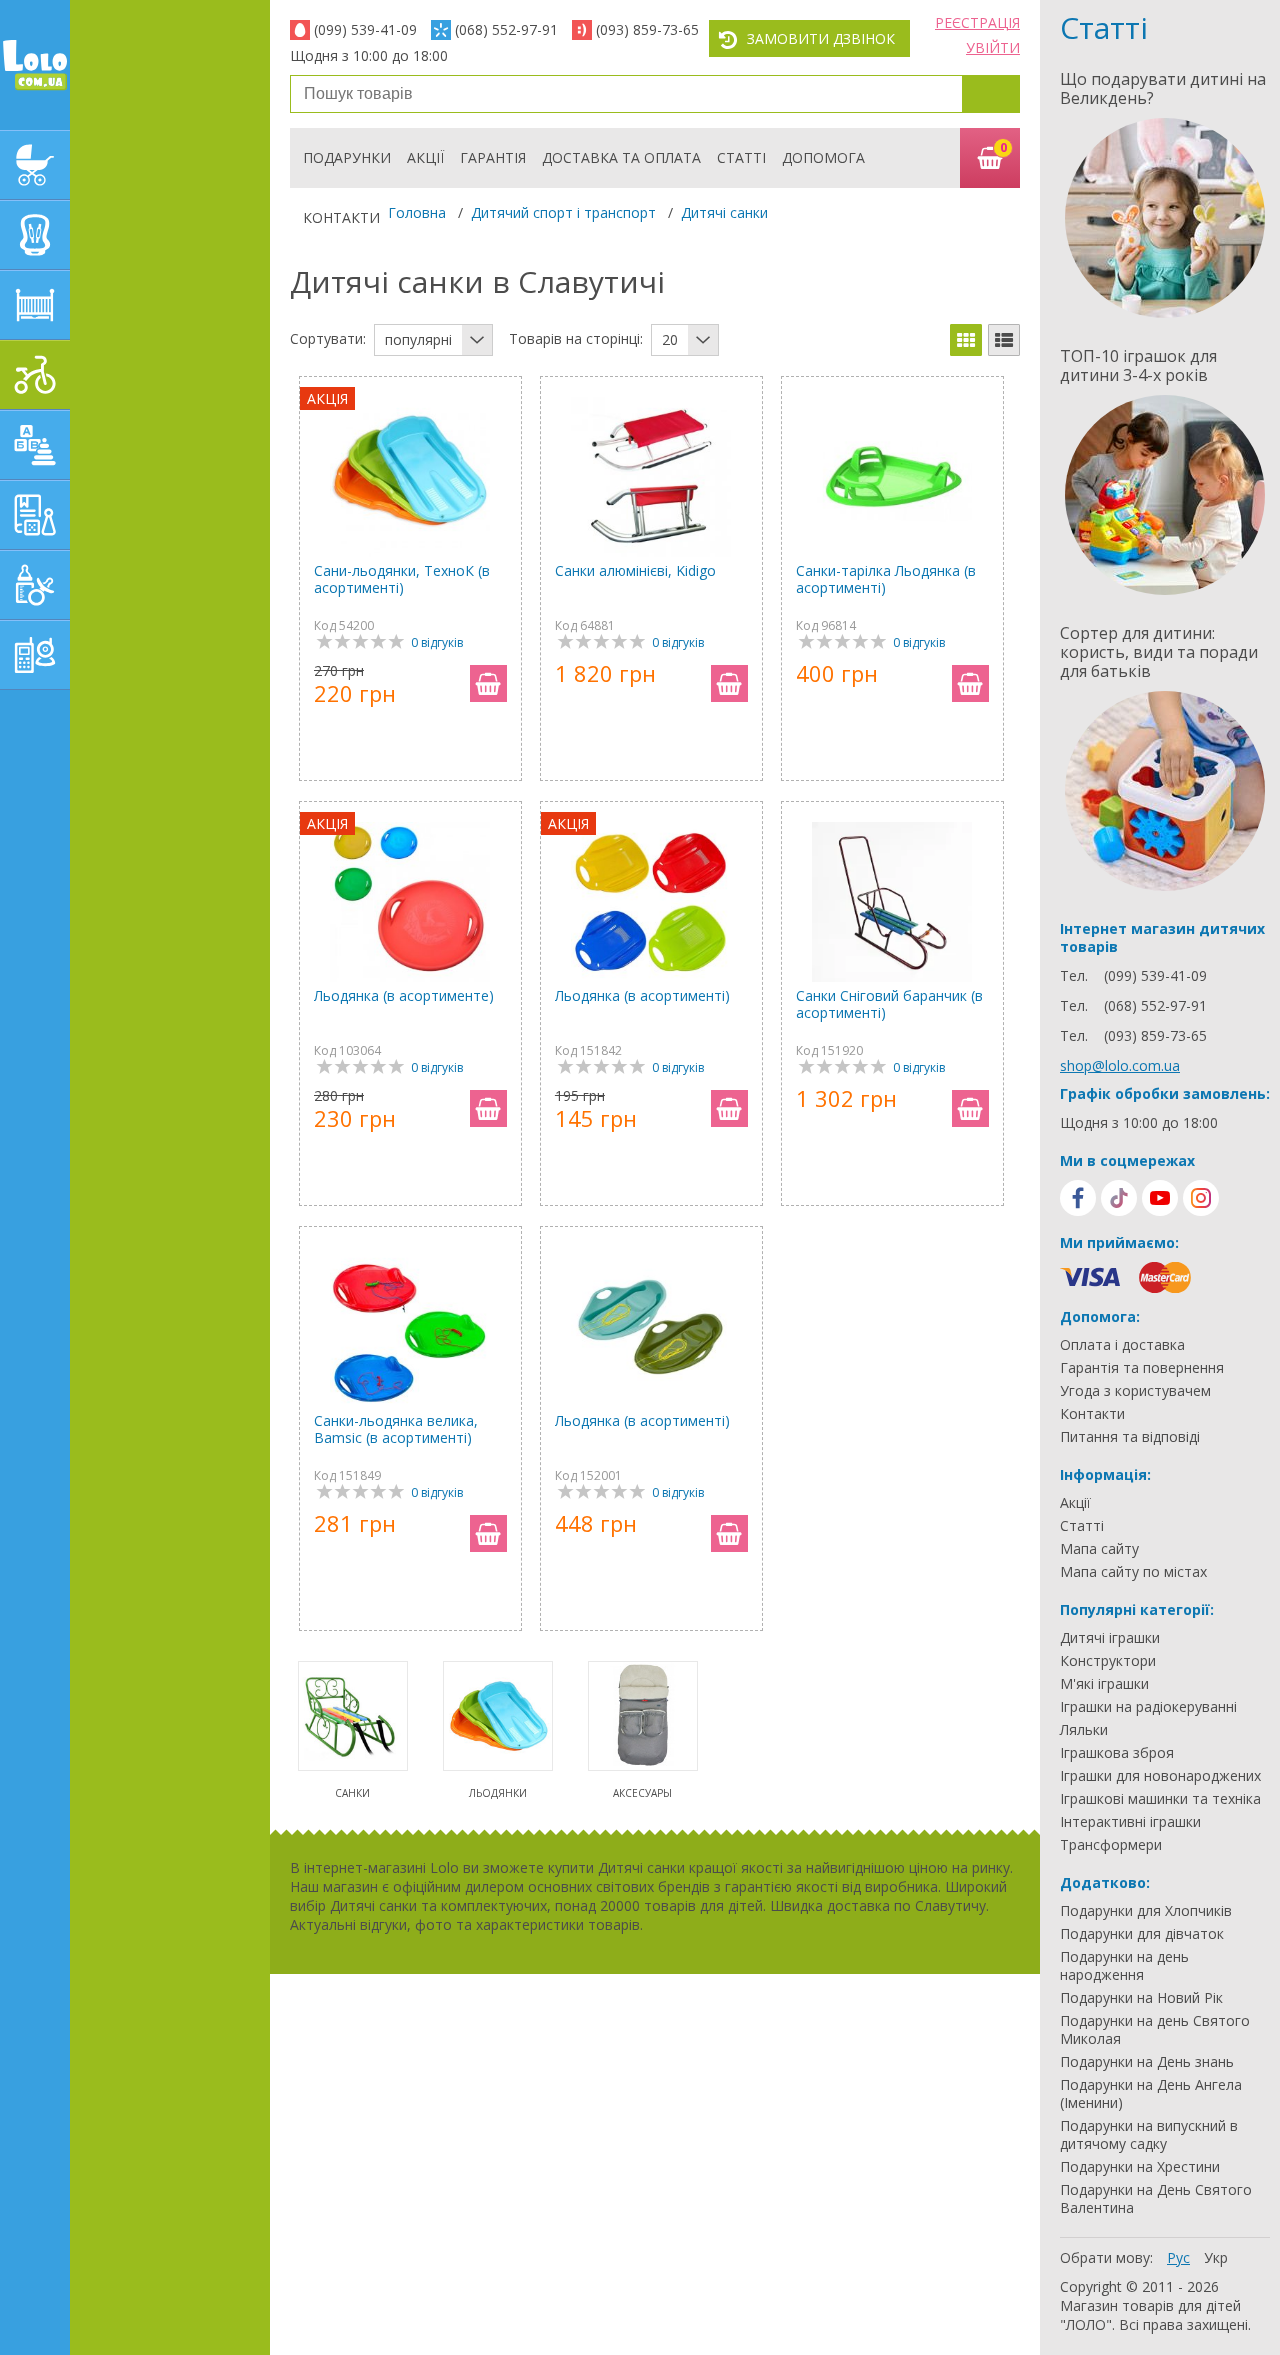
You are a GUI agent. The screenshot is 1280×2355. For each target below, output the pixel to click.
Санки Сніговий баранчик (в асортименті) (889, 1004)
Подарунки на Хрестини (1140, 2167)
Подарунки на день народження (1124, 1966)
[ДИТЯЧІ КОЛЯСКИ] (35, 165)
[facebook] (1078, 1198)
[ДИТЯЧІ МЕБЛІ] (35, 305)
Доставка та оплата (621, 157)
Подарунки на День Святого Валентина (1156, 2199)
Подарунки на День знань (1147, 2062)
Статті (741, 157)
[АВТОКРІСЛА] (35, 235)
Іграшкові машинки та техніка (1160, 1799)
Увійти (993, 47)
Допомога (823, 157)
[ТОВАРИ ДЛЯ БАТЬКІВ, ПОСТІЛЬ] (35, 655)
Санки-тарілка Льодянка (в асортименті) (886, 579)
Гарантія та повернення (1142, 1368)
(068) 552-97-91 (506, 29)
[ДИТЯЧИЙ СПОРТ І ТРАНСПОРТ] (35, 375)
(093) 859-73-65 (647, 29)
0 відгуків (437, 642)
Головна (417, 212)
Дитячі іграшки (1110, 1638)
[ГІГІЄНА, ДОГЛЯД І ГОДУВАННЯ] (35, 585)
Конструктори (1108, 1661)
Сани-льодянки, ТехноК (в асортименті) (402, 579)
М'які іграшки (1104, 1684)
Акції (425, 157)
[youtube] (1160, 1198)
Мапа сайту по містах (1133, 1572)
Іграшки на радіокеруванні (1148, 1707)
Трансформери (1111, 1845)
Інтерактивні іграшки (1130, 1822)
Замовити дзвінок (821, 38)
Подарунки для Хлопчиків (1146, 1911)
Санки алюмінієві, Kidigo (635, 571)
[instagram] (1201, 1198)
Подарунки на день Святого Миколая (1155, 2030)
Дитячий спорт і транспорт (563, 212)
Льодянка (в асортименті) (642, 996)
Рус (1178, 2257)
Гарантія (493, 157)
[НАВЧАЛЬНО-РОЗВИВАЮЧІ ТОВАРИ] (35, 515)
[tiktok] (1119, 1198)
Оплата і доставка (1122, 1345)
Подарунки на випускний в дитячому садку (1149, 2135)
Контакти (341, 217)
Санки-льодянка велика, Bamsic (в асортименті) (396, 1429)
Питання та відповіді (1130, 1437)
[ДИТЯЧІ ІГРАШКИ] (35, 445)
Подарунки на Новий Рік (1141, 1998)
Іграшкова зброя (1117, 1753)
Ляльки (1084, 1730)
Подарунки (347, 157)
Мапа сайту (1099, 1549)
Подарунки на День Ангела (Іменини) (1151, 2094)
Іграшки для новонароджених (1160, 1776)
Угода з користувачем (1135, 1391)
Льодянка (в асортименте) (404, 996)
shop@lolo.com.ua (1120, 1065)
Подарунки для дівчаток (1142, 1934)
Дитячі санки (724, 212)
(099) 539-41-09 (365, 29)
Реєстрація (977, 22)
